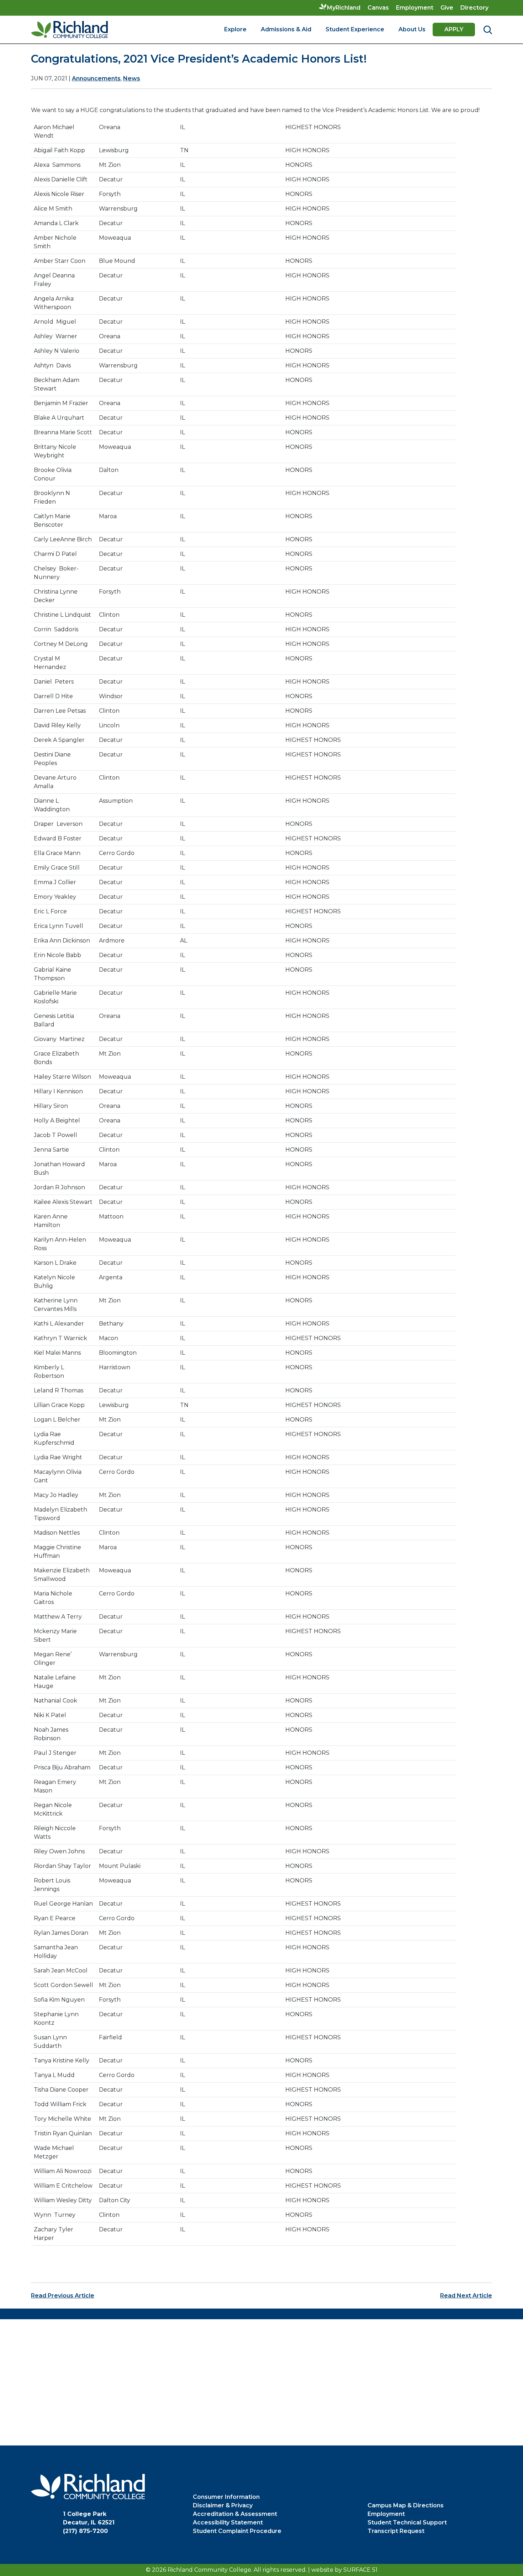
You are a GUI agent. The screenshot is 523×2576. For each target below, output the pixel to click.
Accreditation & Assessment (235, 2514)
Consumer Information (226, 2497)
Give (447, 8)
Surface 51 (360, 2570)
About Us (412, 29)
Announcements (96, 78)
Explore (235, 29)
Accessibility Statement (228, 2522)
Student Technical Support (407, 2522)
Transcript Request (396, 2531)
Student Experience (355, 29)
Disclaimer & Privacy (223, 2505)
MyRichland (344, 8)
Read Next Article (466, 2296)
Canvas (378, 8)
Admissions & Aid (286, 29)
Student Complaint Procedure (237, 2531)
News (132, 78)
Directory (474, 8)
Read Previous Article (63, 2296)
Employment (415, 8)
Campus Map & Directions (406, 2505)
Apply (454, 29)
